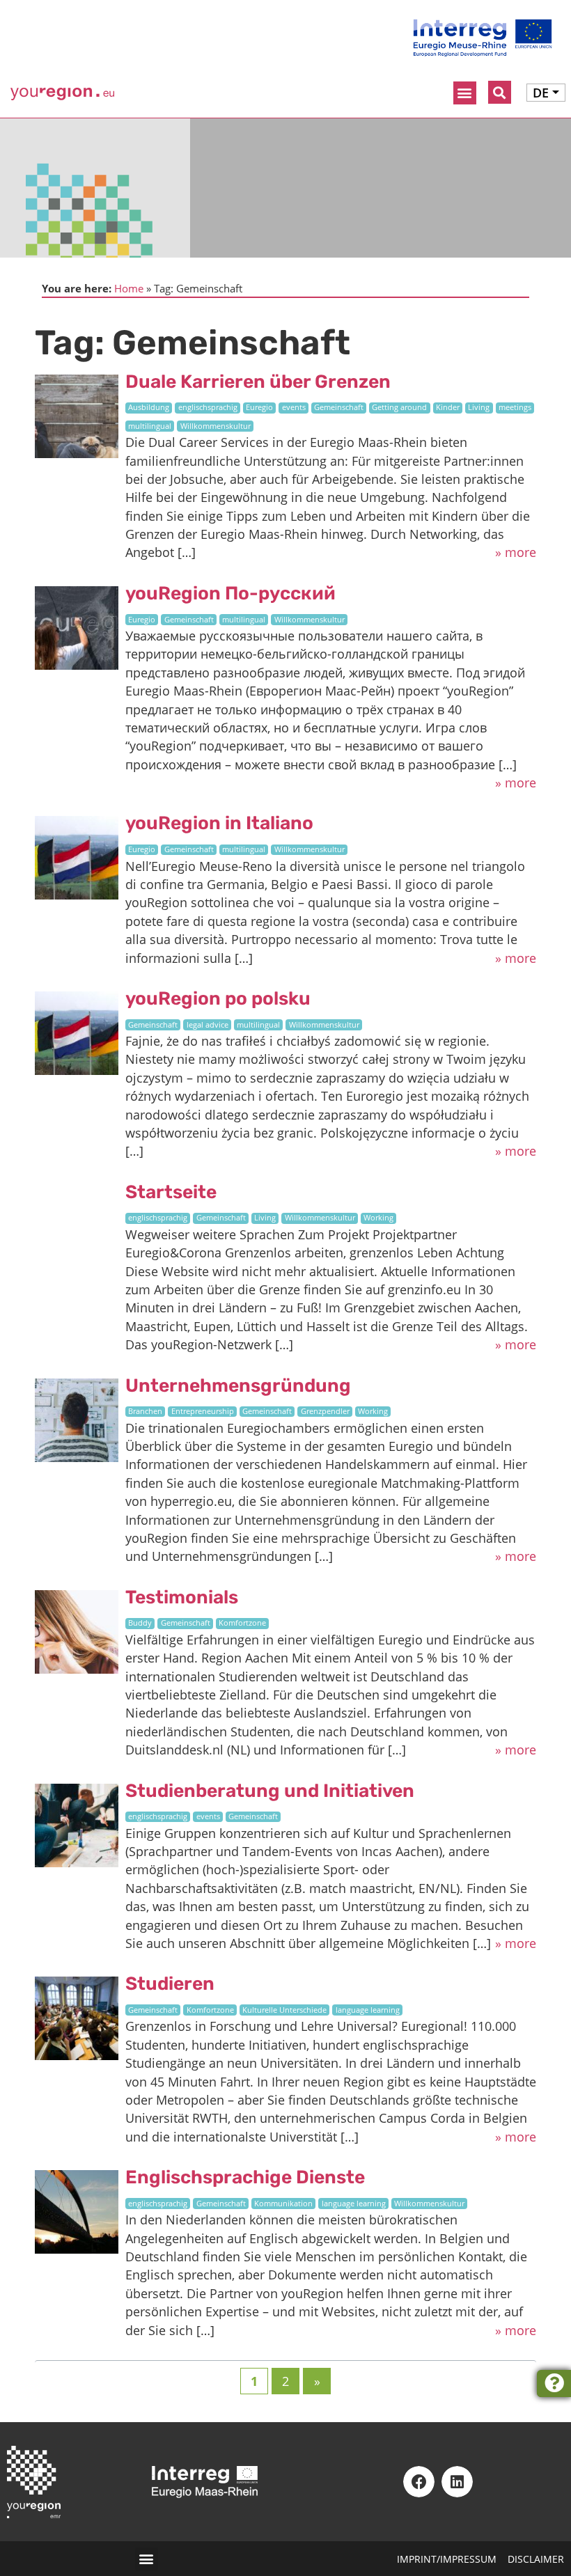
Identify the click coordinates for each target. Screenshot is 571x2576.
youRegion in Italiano (219, 823)
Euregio (259, 407)
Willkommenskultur (216, 426)
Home (129, 288)
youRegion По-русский (230, 593)
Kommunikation (283, 2204)
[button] (465, 93)
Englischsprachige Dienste (245, 2177)
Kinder (448, 407)
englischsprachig (208, 407)
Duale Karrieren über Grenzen (258, 382)
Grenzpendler (325, 1411)
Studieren (170, 1984)
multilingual (150, 426)
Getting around (399, 407)
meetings (515, 407)
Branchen (145, 1411)
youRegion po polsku (218, 998)
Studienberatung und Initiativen (270, 1791)
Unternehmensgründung (238, 1385)
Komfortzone (242, 1623)
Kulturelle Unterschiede (284, 2010)
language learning (368, 2010)
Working (378, 1218)
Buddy (140, 1623)
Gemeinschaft (339, 407)
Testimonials (182, 1597)
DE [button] (541, 93)
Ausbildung (149, 407)
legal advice (208, 1025)
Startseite (171, 1192)
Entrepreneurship (203, 1411)
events (294, 407)
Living (479, 407)
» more (516, 552)
